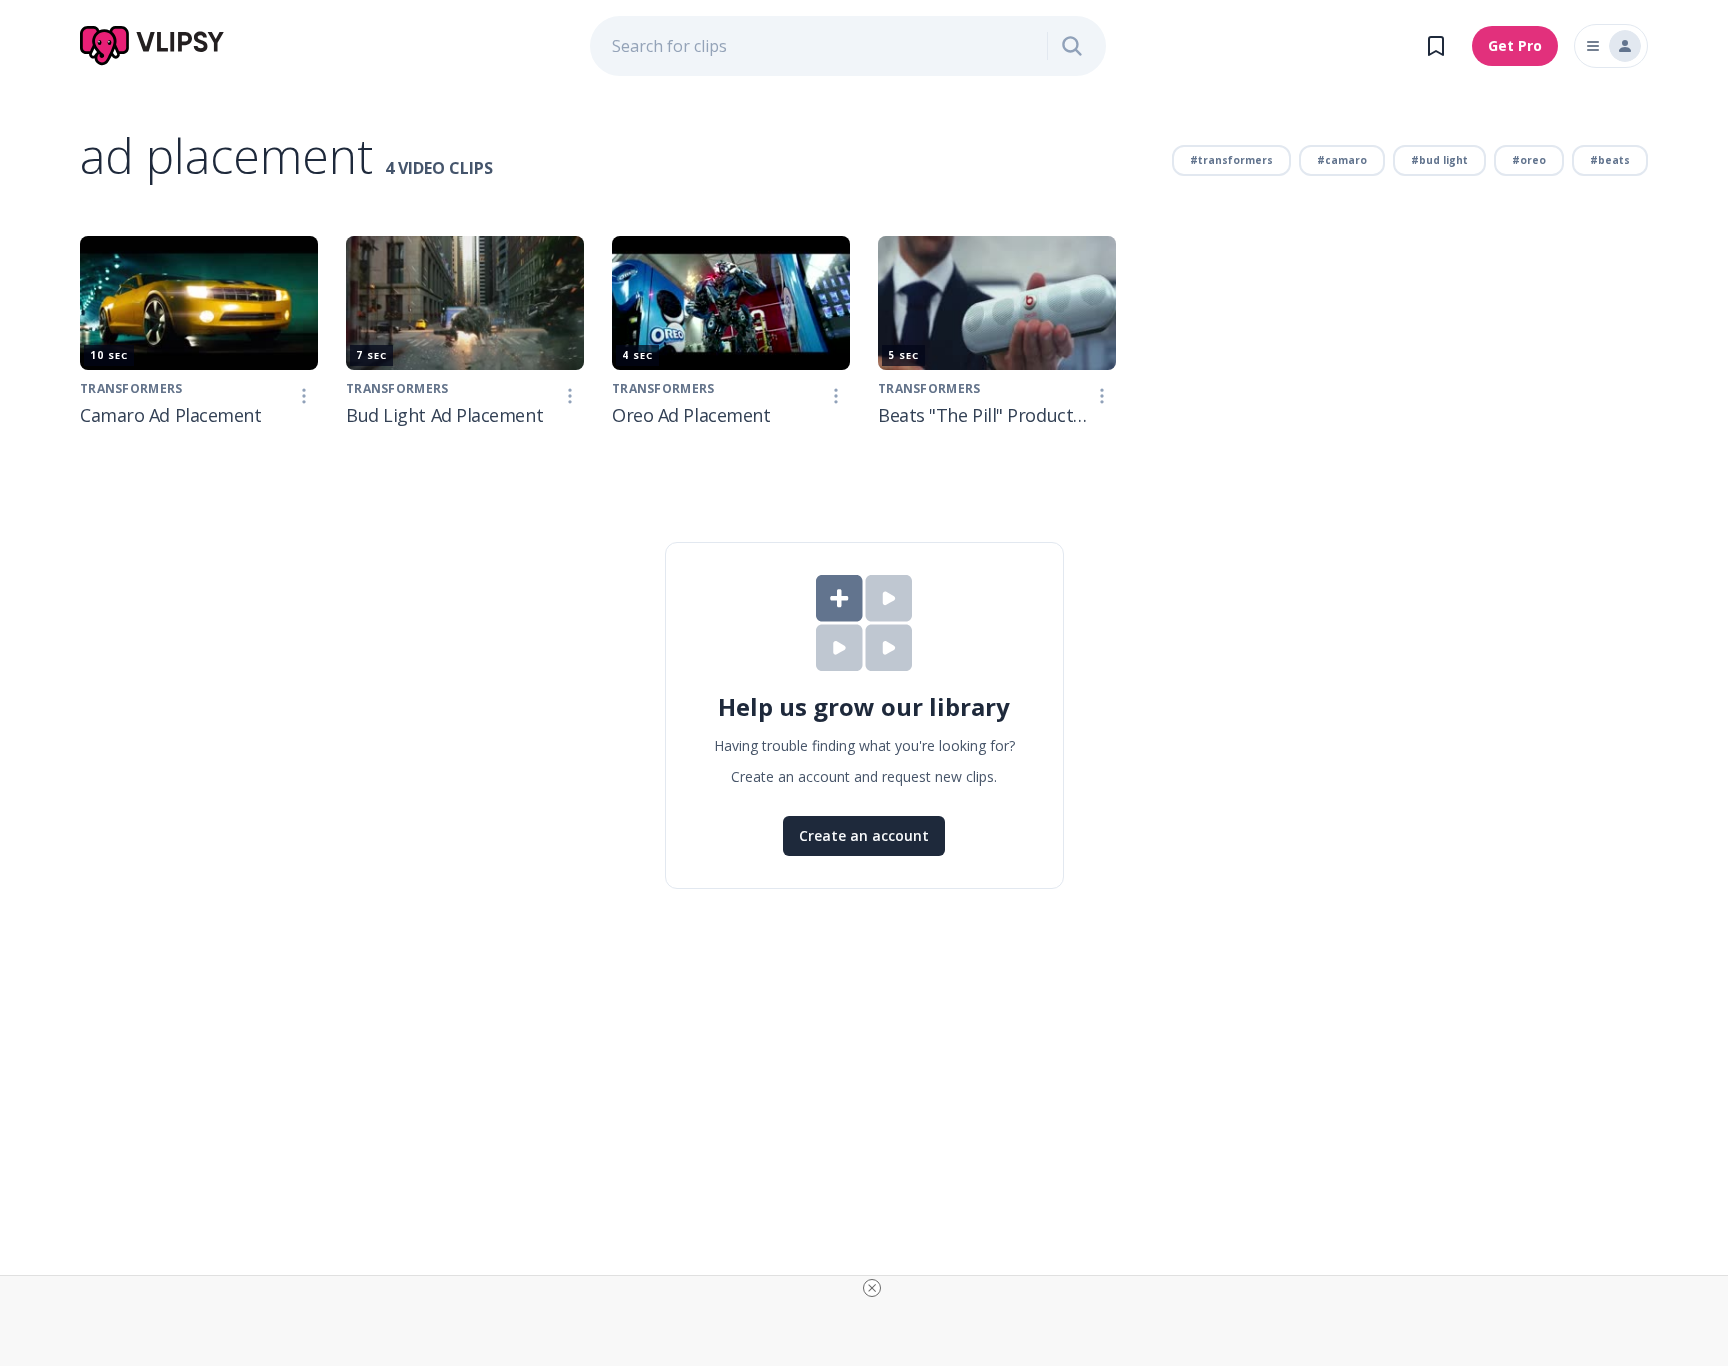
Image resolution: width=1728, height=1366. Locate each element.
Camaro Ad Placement (170, 415)
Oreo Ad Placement (691, 415)
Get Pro (1515, 45)
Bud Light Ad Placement (444, 415)
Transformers (131, 388)
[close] (872, 1288)
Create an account (864, 835)
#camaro (1342, 160)
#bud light (1439, 160)
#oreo (1529, 160)
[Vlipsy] (152, 46)
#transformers (1231, 160)
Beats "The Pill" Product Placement (983, 415)
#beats (1610, 160)
